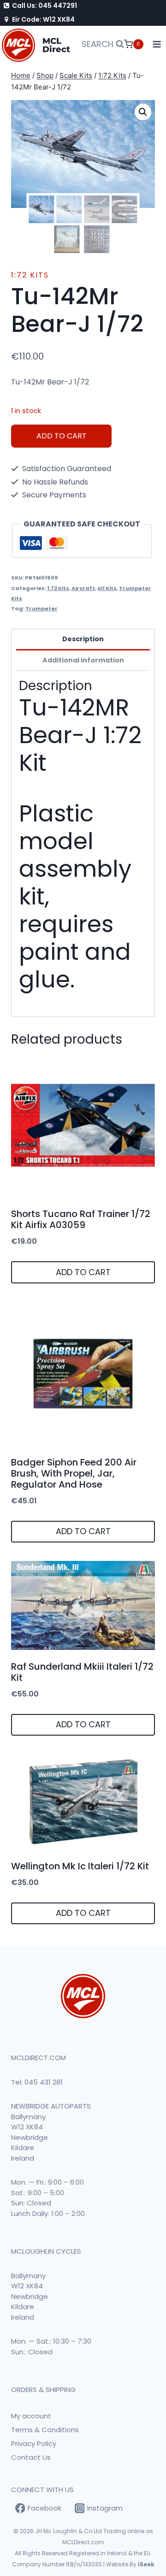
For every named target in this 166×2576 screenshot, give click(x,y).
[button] (143, 112)
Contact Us (31, 2457)
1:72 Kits (30, 275)
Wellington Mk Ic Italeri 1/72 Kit (80, 1866)
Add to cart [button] (83, 1272)
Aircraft (83, 588)
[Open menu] (157, 44)
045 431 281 (44, 2082)
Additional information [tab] (83, 660)
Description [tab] (83, 639)
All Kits (107, 588)
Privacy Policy (34, 2443)
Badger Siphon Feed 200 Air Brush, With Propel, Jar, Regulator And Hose (74, 1473)
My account (31, 2416)
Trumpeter (41, 609)
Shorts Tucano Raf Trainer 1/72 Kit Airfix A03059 (81, 1219)
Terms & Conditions (45, 2430)
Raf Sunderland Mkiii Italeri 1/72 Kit (82, 1672)
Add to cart (62, 436)
